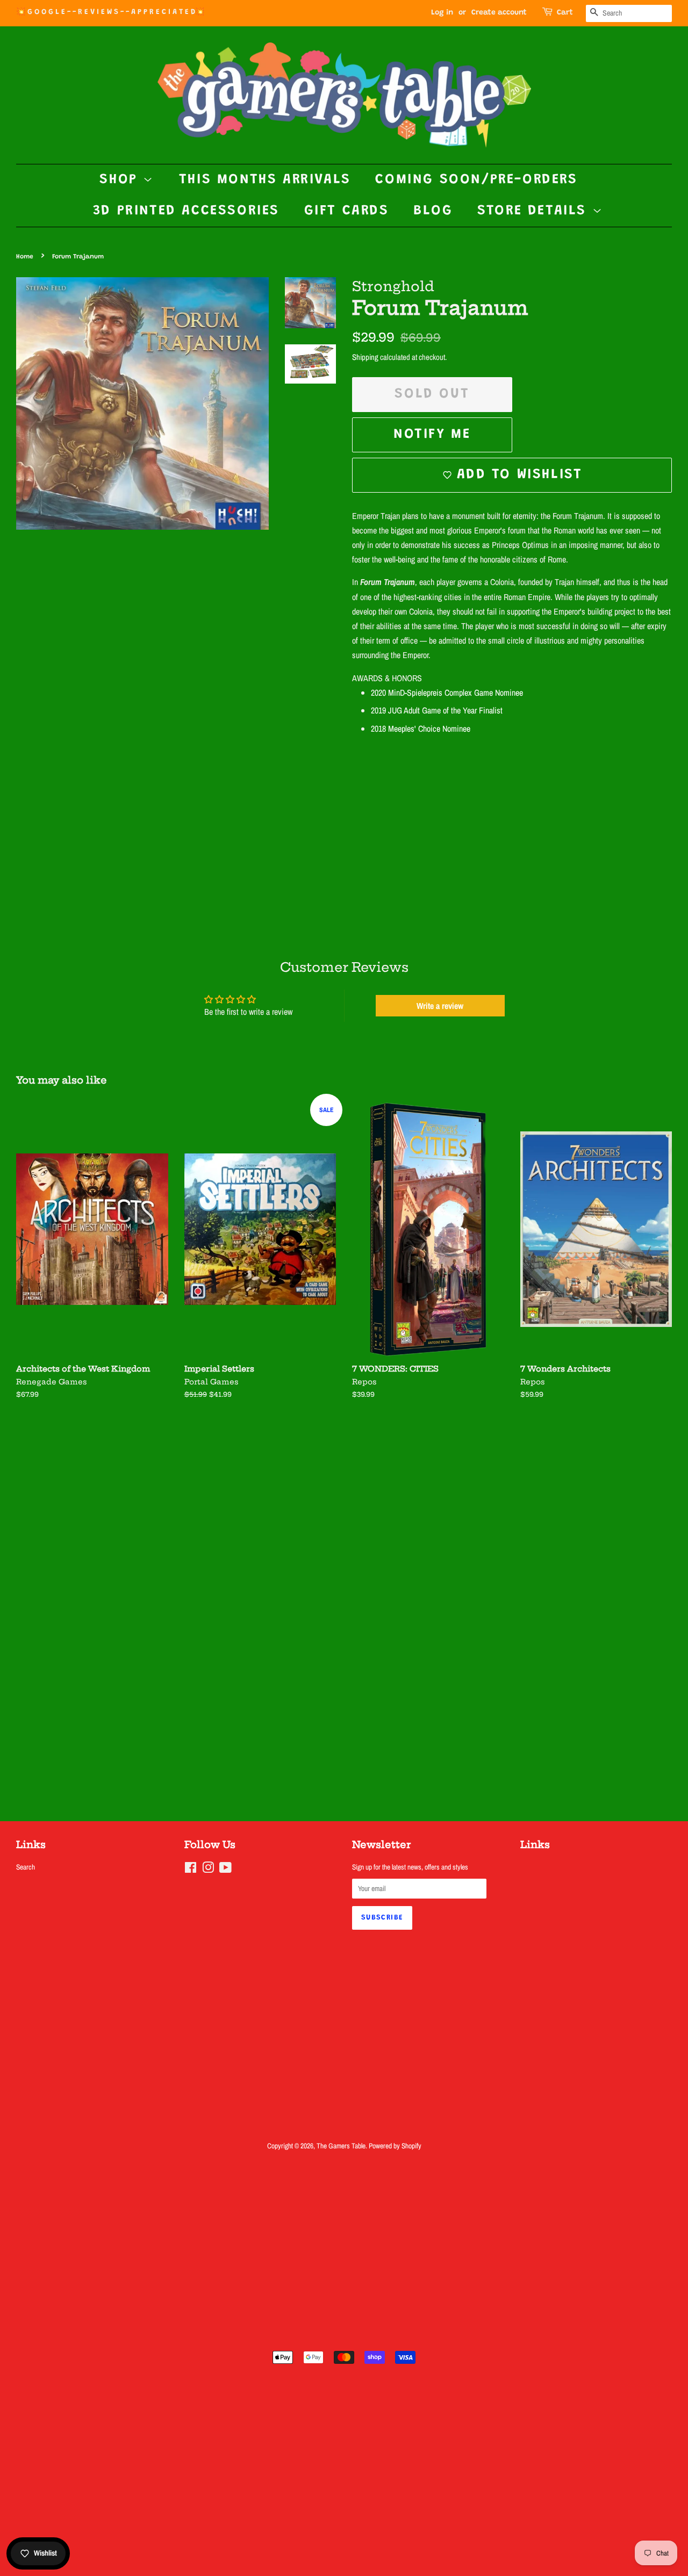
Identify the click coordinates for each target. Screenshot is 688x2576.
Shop (121, 180)
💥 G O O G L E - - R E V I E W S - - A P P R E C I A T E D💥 (110, 12)
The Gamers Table (341, 2146)
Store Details (535, 211)
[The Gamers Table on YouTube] (225, 1870)
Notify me (432, 435)
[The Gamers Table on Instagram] (208, 1870)
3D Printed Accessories (186, 211)
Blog (433, 211)
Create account (499, 13)
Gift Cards (347, 211)
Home (25, 257)
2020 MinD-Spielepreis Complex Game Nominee (447, 692)
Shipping (365, 357)
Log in (442, 13)
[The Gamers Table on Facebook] (191, 1870)
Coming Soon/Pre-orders (476, 180)
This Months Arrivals (265, 180)
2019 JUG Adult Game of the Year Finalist (437, 710)
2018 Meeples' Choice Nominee (421, 728)
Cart (565, 13)
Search (26, 1867)
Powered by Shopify (395, 2146)
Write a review (440, 1006)
